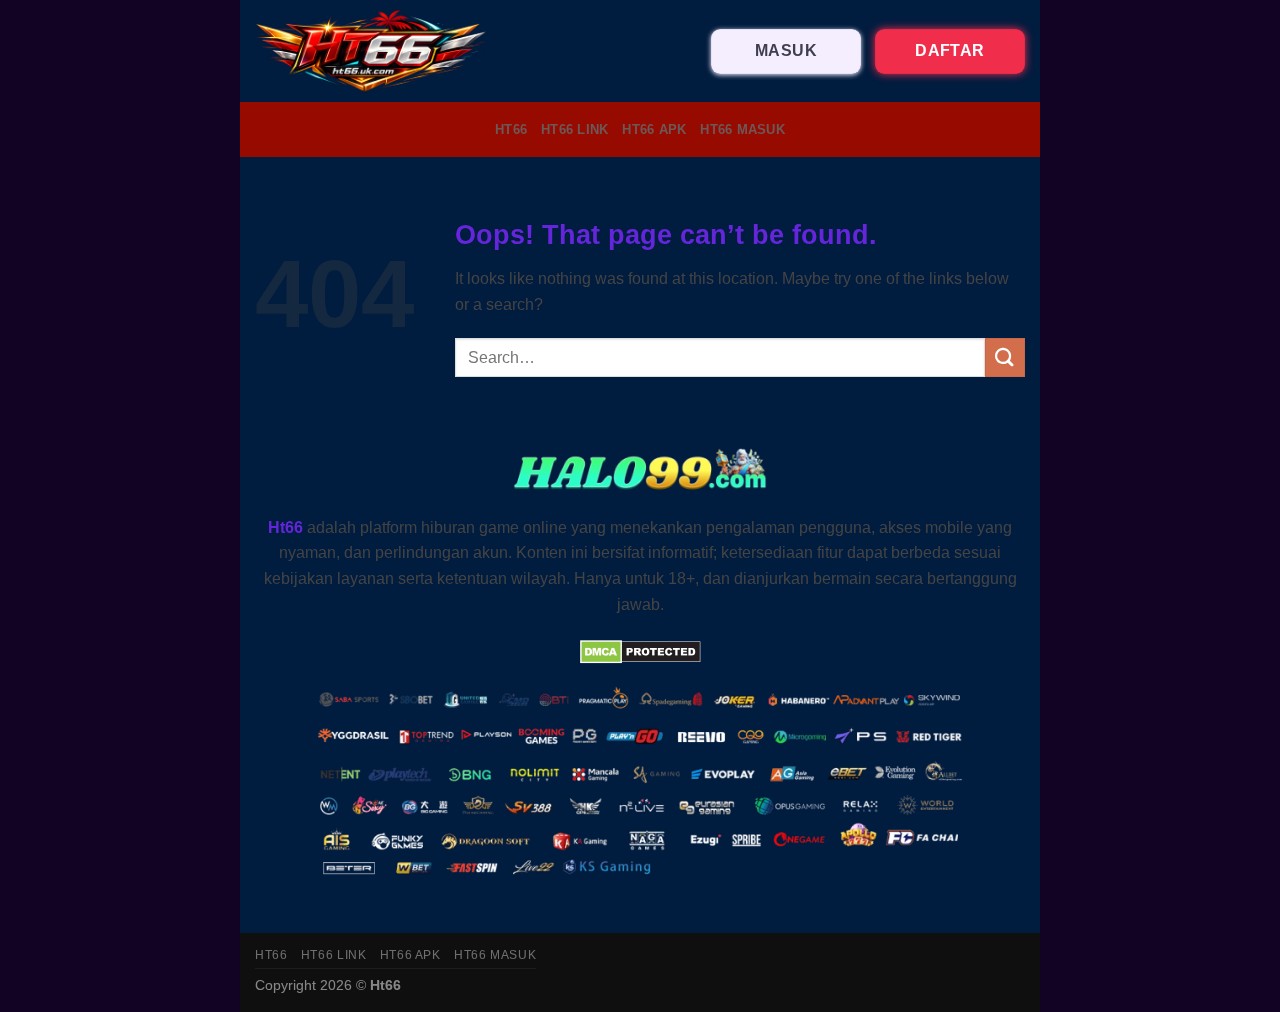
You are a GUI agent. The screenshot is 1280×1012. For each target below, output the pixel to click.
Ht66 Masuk (742, 129)
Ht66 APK (654, 129)
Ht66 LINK (574, 129)
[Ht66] (372, 51)
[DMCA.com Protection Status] (640, 650)
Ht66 (511, 129)
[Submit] (1005, 357)
